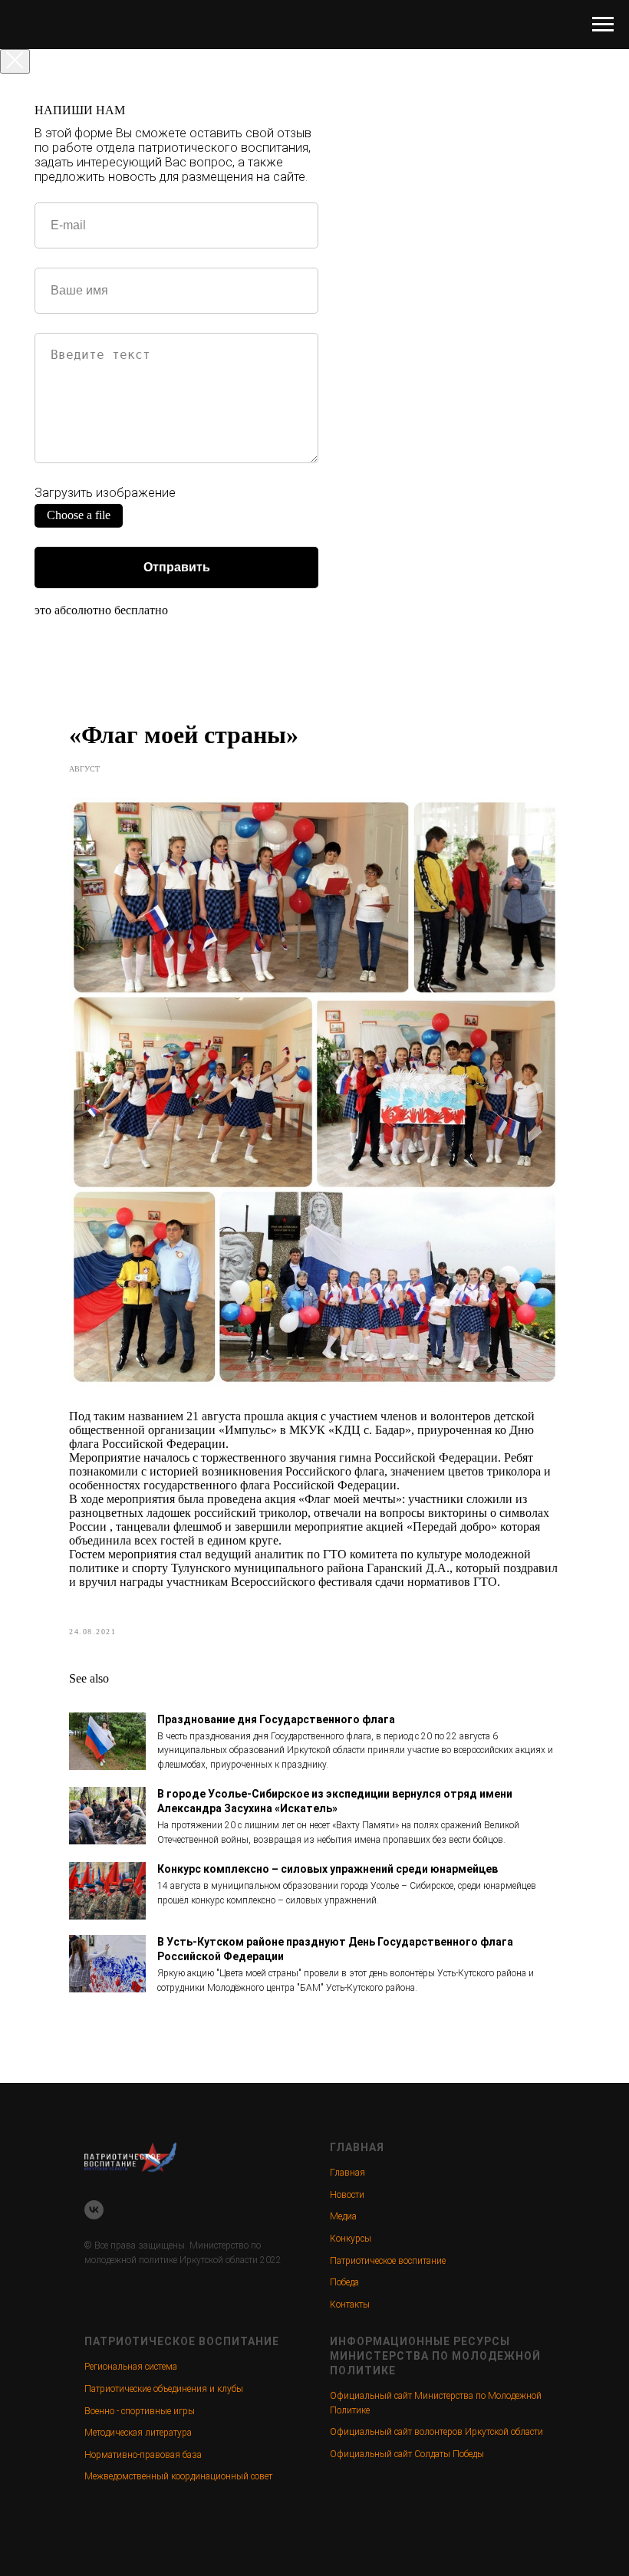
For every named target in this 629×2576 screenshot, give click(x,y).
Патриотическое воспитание (388, 2261)
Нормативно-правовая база (143, 2455)
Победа (344, 2282)
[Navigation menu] (603, 25)
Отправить (177, 567)
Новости (347, 2195)
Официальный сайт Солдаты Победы (407, 2454)
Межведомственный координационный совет (178, 2476)
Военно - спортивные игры (140, 2411)
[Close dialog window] (15, 61)
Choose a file (79, 515)
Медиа (343, 2216)
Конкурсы (351, 2239)
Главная (347, 2173)
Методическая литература (138, 2433)
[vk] (94, 2210)
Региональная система (131, 2367)
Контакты (350, 2305)
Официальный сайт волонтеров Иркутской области (436, 2432)
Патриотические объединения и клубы (164, 2389)
